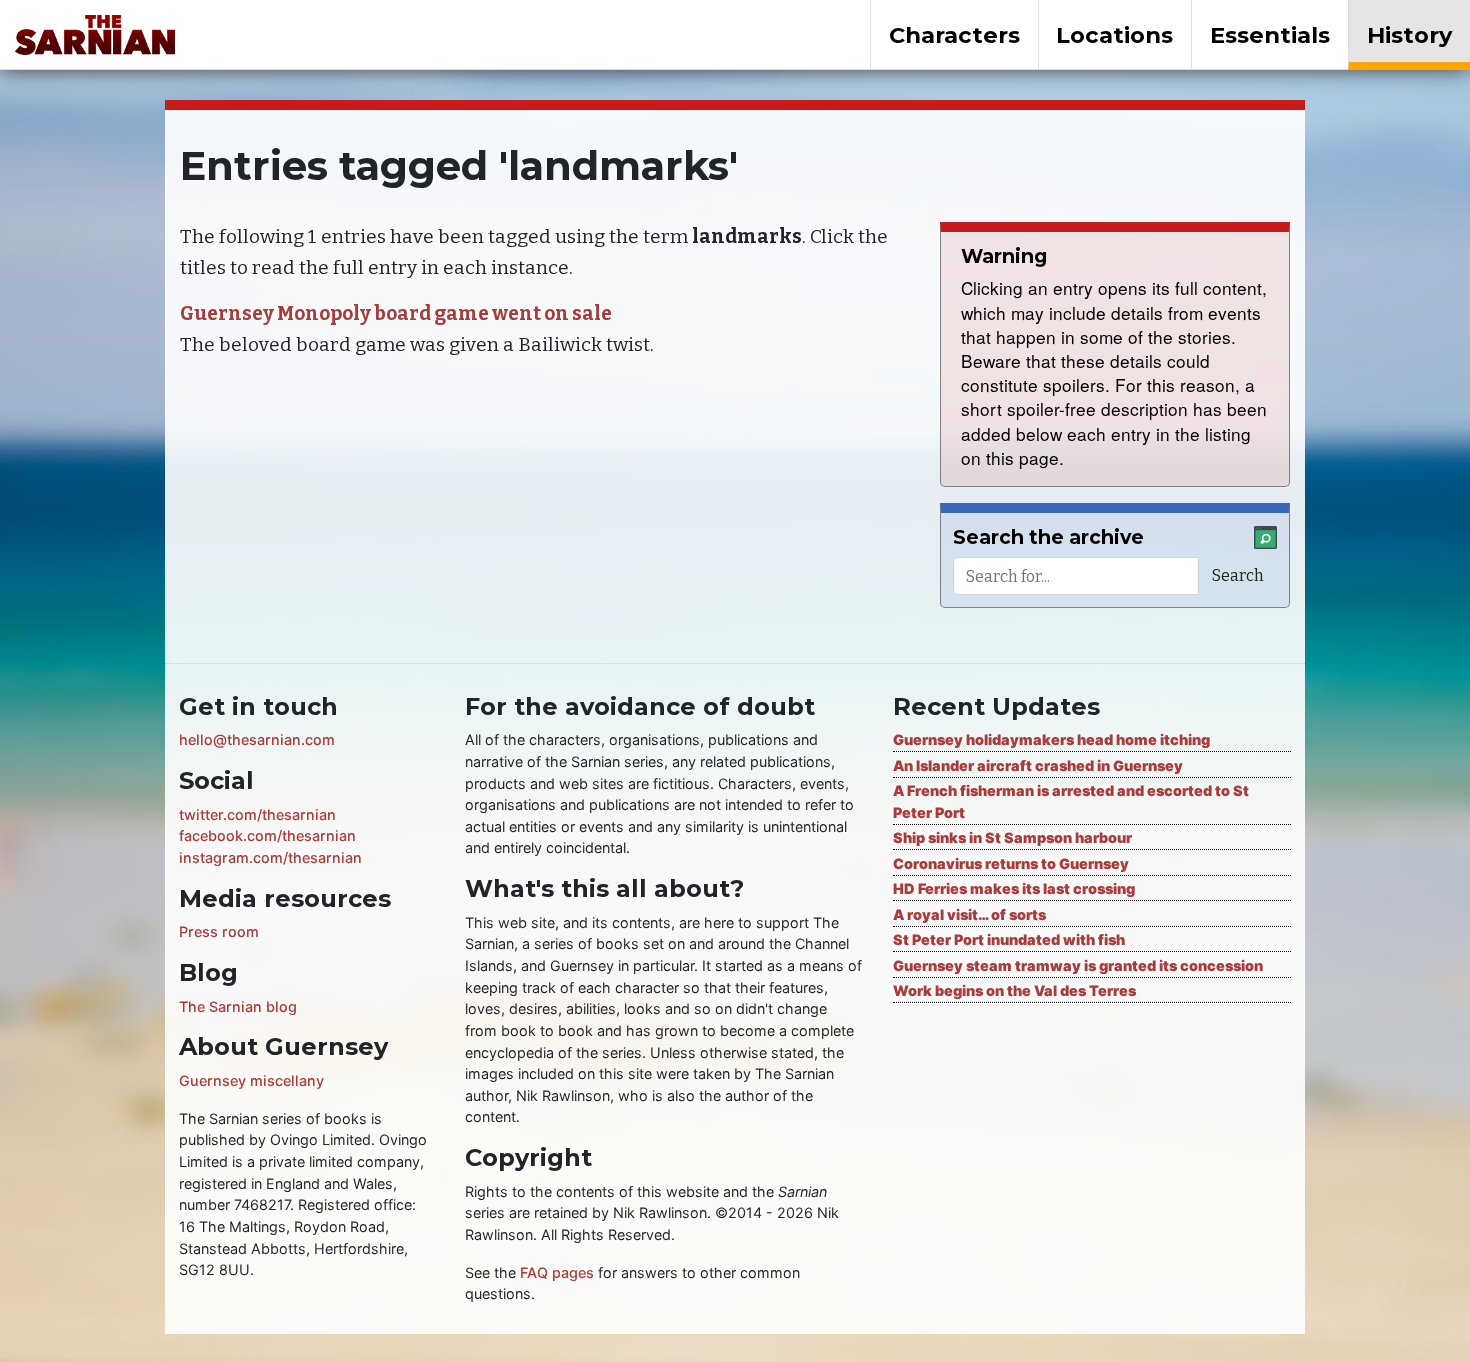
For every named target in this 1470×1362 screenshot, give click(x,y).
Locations (1114, 35)
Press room (219, 931)
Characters (954, 35)
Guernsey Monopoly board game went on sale (396, 313)
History (1409, 35)
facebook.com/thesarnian (267, 835)
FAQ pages (557, 1272)
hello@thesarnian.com (257, 739)
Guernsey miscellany (251, 1080)
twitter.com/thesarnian (257, 814)
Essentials (1270, 35)
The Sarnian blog (238, 1006)
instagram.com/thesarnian (270, 857)
